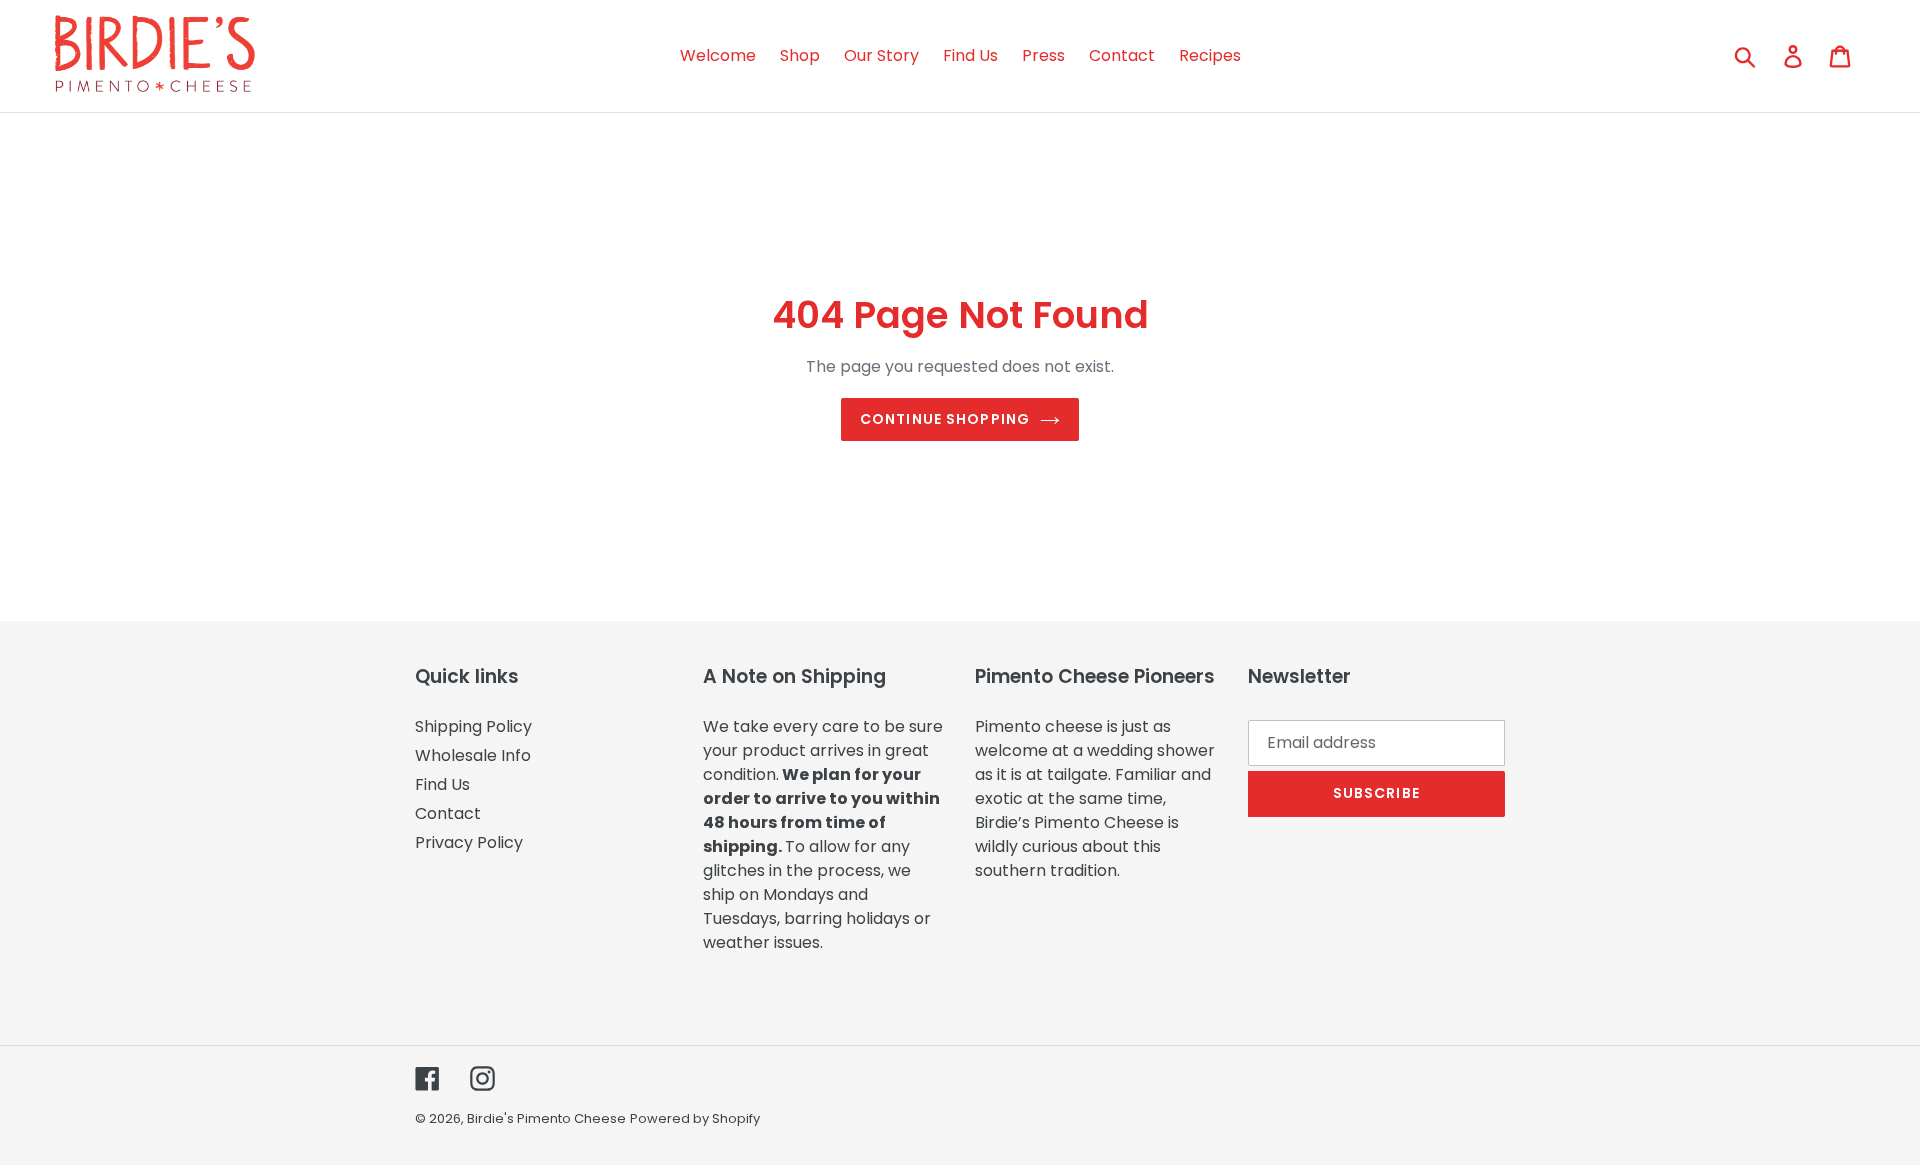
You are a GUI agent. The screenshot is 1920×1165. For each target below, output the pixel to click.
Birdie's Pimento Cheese (546, 1118)
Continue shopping (945, 419)
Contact (448, 813)
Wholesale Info (473, 755)
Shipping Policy (473, 726)
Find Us (442, 784)
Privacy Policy (469, 842)
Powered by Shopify (695, 1118)
